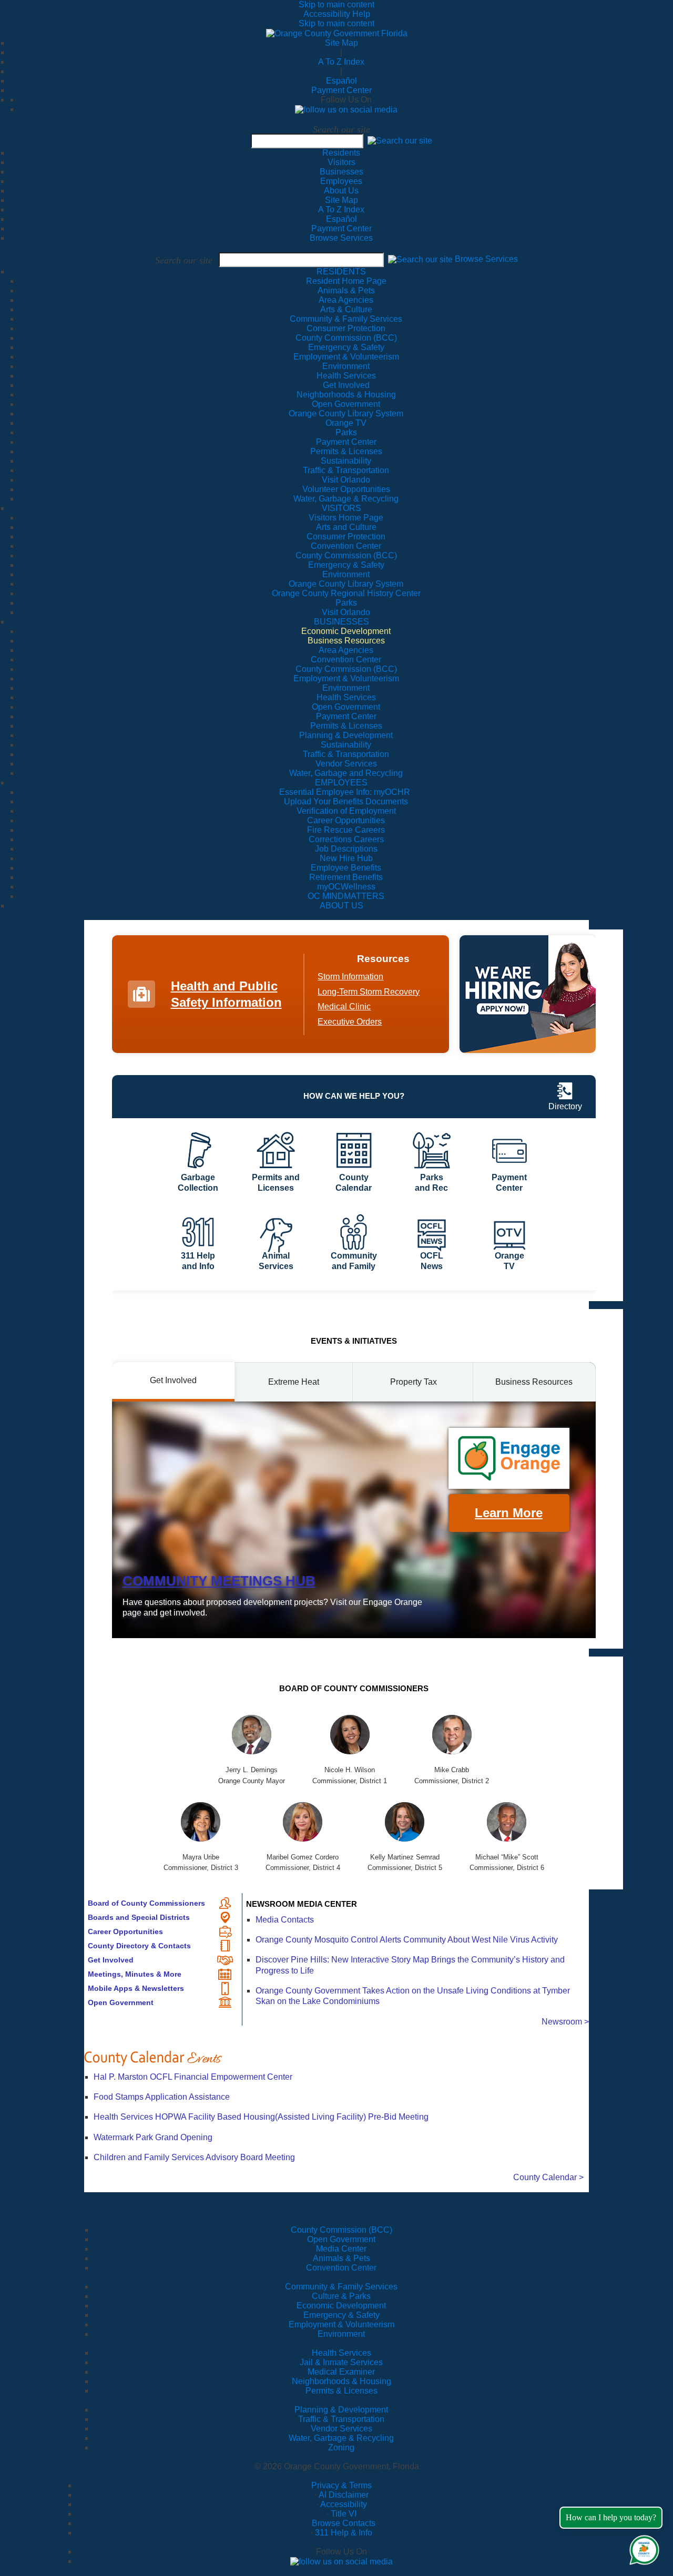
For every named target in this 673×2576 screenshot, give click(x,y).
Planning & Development (341, 2410)
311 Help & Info (344, 2533)
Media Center (341, 2249)
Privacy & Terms (341, 2485)
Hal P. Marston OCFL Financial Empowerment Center (193, 2077)
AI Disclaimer (344, 2495)
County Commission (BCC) (341, 2230)
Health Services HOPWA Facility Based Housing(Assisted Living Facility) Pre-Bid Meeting (261, 2117)
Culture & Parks (341, 2296)
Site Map (341, 43)
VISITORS (341, 508)
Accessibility (344, 2504)
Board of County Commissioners (146, 1903)
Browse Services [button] (486, 259)
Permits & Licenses (341, 2391)
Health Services (341, 2353)
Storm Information (350, 977)
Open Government (121, 2002)
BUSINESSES (341, 622)
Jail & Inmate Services (341, 2362)
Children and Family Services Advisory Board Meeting (194, 2157)
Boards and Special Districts (139, 1917)
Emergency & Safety (341, 2315)
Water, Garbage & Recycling (341, 2438)
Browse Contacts (344, 2523)
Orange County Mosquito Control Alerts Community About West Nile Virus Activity (407, 1940)
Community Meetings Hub (219, 1581)
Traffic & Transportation (341, 2419)
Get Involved (111, 1960)
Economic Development (341, 2306)
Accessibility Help (337, 14)
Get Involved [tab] (173, 1380)
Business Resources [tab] (534, 1382)
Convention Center (341, 2268)
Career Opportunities (125, 1931)
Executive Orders (350, 1022)
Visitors (341, 162)
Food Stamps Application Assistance (162, 2097)
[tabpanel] (354, 1520)
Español (341, 81)
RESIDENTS (341, 272)
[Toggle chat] (642, 2548)
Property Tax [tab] (414, 1382)
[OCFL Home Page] (337, 33)
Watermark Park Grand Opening (153, 2137)
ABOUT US (341, 906)
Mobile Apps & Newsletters (136, 1988)
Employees (341, 181)
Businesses (341, 172)
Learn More (509, 1513)
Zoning (341, 2447)
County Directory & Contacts (139, 1946)
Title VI (344, 2514)
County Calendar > (548, 2177)
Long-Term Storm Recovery (369, 992)
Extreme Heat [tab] (294, 1382)
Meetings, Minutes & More (135, 1974)
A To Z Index (341, 62)
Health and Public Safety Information (226, 994)
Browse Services (341, 238)
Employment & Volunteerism (341, 2324)
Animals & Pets (341, 2258)
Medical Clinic (344, 1006)
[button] (400, 141)
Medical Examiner (341, 2372)
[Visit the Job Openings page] (528, 994)
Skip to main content (336, 4)
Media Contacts (285, 1920)
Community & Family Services (346, 319)
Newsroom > (565, 2022)
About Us (341, 191)
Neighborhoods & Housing (341, 2381)
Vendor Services (341, 2429)
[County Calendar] (336, 2058)
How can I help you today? (611, 2517)
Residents (341, 153)
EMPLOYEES (341, 783)
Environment (341, 2334)
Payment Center (341, 90)
